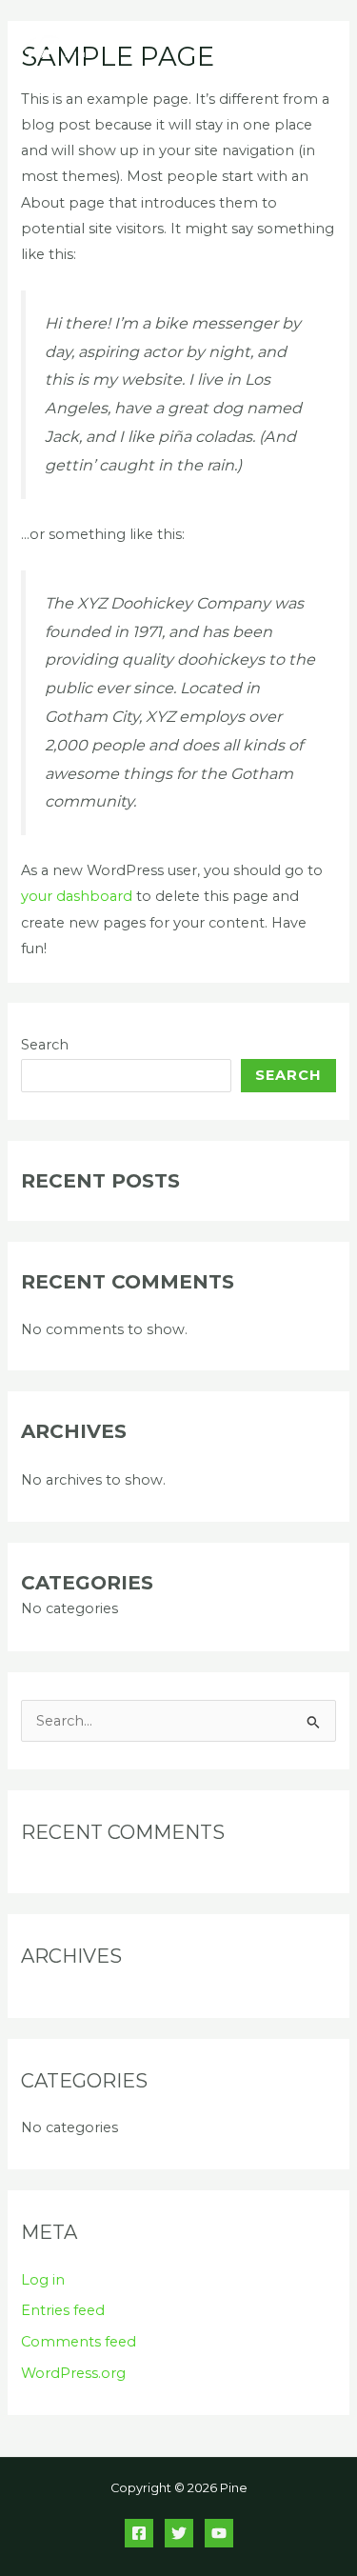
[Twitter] (179, 2533)
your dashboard (77, 896)
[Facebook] (139, 2533)
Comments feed (79, 2342)
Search (45, 1045)
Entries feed (63, 2310)
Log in (43, 2280)
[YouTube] (219, 2533)
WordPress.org (73, 2373)
